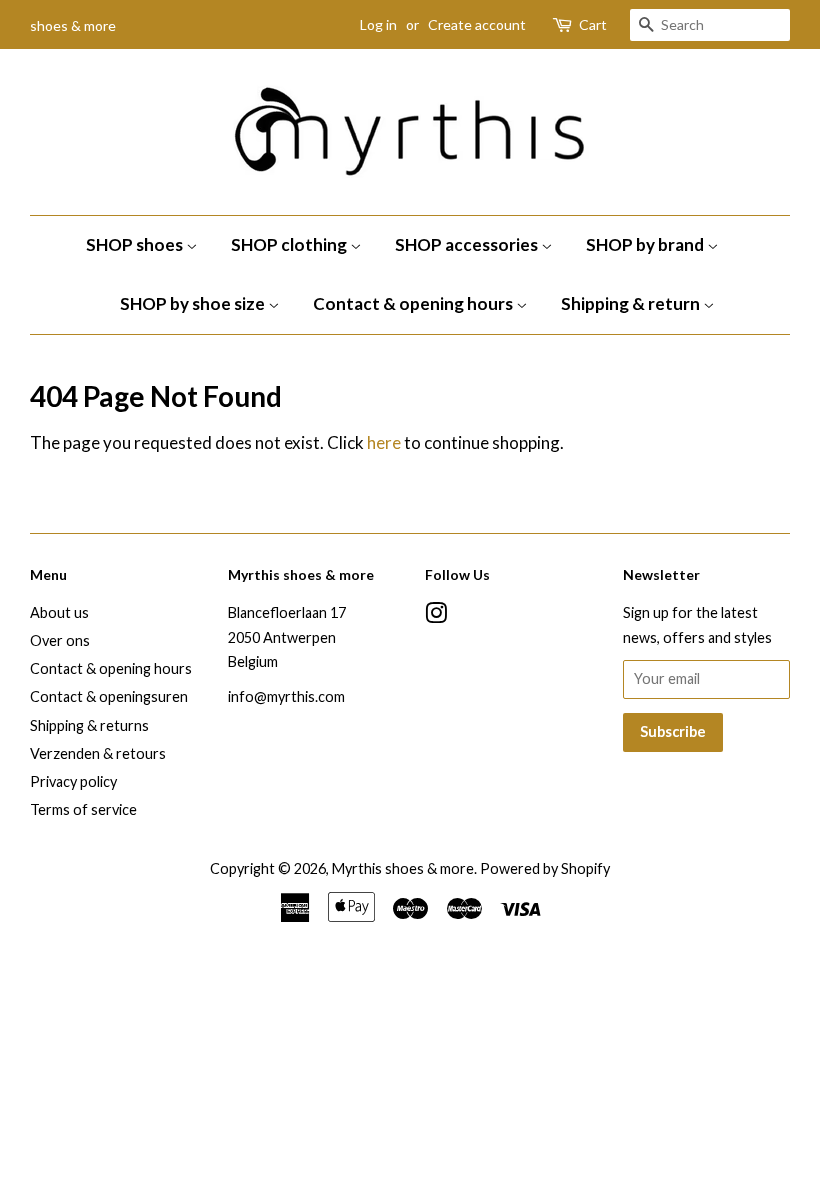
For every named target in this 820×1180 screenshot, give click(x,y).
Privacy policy (73, 781)
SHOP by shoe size (194, 303)
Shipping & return (632, 303)
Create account (477, 24)
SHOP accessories (468, 244)
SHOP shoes (136, 244)
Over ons (60, 640)
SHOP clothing (290, 244)
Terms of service (83, 809)
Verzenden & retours (98, 753)
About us (59, 612)
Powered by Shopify (545, 868)
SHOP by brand (646, 244)
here (384, 442)
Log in (378, 24)
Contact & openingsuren (109, 696)
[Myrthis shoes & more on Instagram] (436, 616)
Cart (593, 24)
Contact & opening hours (414, 303)
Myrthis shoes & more (403, 868)
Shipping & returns (89, 725)
